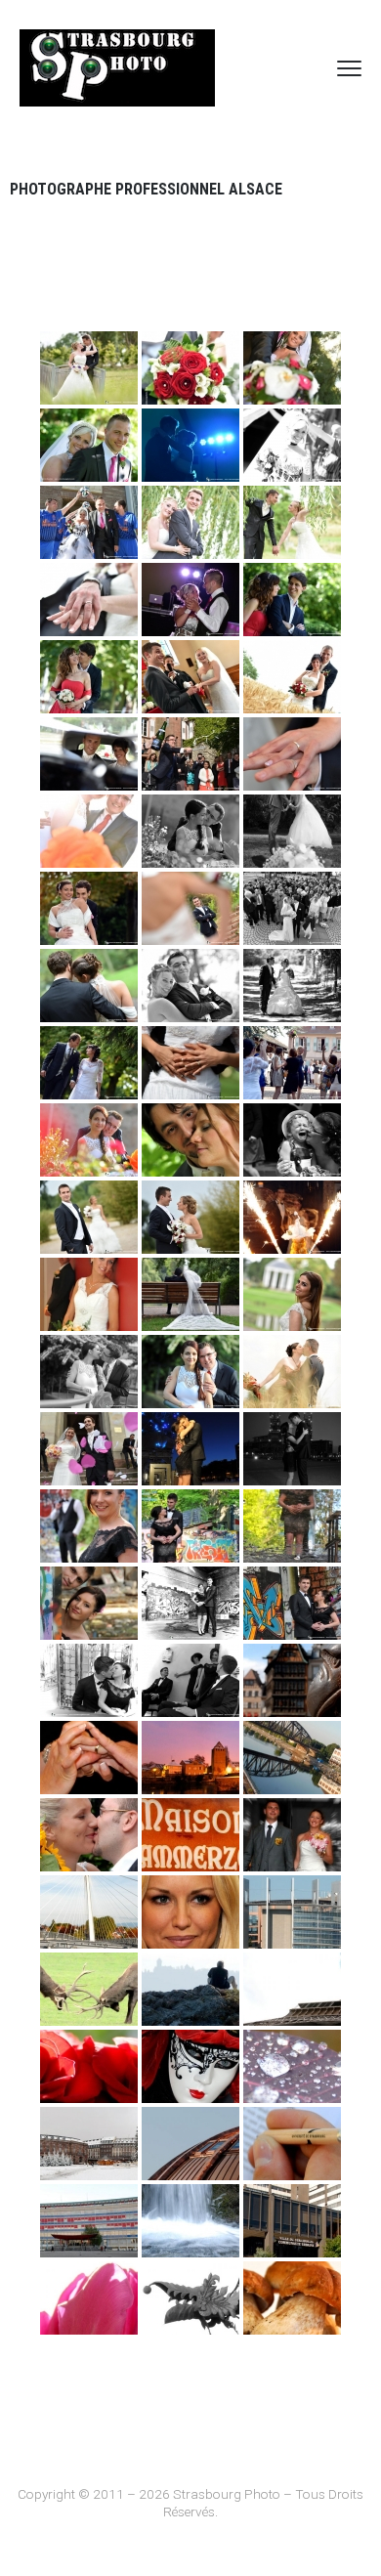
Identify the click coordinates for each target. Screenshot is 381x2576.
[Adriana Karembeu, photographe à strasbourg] (190, 1912)
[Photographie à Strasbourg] (190, 2298)
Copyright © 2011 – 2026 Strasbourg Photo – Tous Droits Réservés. (190, 2503)
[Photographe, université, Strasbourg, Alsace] (292, 2144)
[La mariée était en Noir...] (89, 1680)
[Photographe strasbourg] (292, 2066)
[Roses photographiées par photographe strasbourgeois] (89, 2066)
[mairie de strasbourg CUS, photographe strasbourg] (292, 2221)
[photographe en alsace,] (292, 1989)
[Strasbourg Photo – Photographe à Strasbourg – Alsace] (117, 68)
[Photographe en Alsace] (190, 1989)
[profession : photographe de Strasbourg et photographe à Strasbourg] (190, 1758)
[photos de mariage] (89, 1835)
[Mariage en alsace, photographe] (89, 1758)
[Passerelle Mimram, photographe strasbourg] (89, 1912)
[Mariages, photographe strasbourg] (292, 1835)
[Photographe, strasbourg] (89, 1989)
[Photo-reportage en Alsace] (190, 2066)
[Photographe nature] (190, 2221)
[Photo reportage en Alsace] (292, 2298)
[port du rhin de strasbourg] (292, 1758)
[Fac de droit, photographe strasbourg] (89, 2221)
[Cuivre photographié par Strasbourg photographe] (190, 2144)
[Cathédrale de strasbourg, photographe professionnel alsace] (292, 1680)
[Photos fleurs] (89, 2298)
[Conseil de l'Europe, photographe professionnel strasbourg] (292, 1912)
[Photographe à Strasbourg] (89, 2144)
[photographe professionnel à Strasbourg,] (190, 1835)
